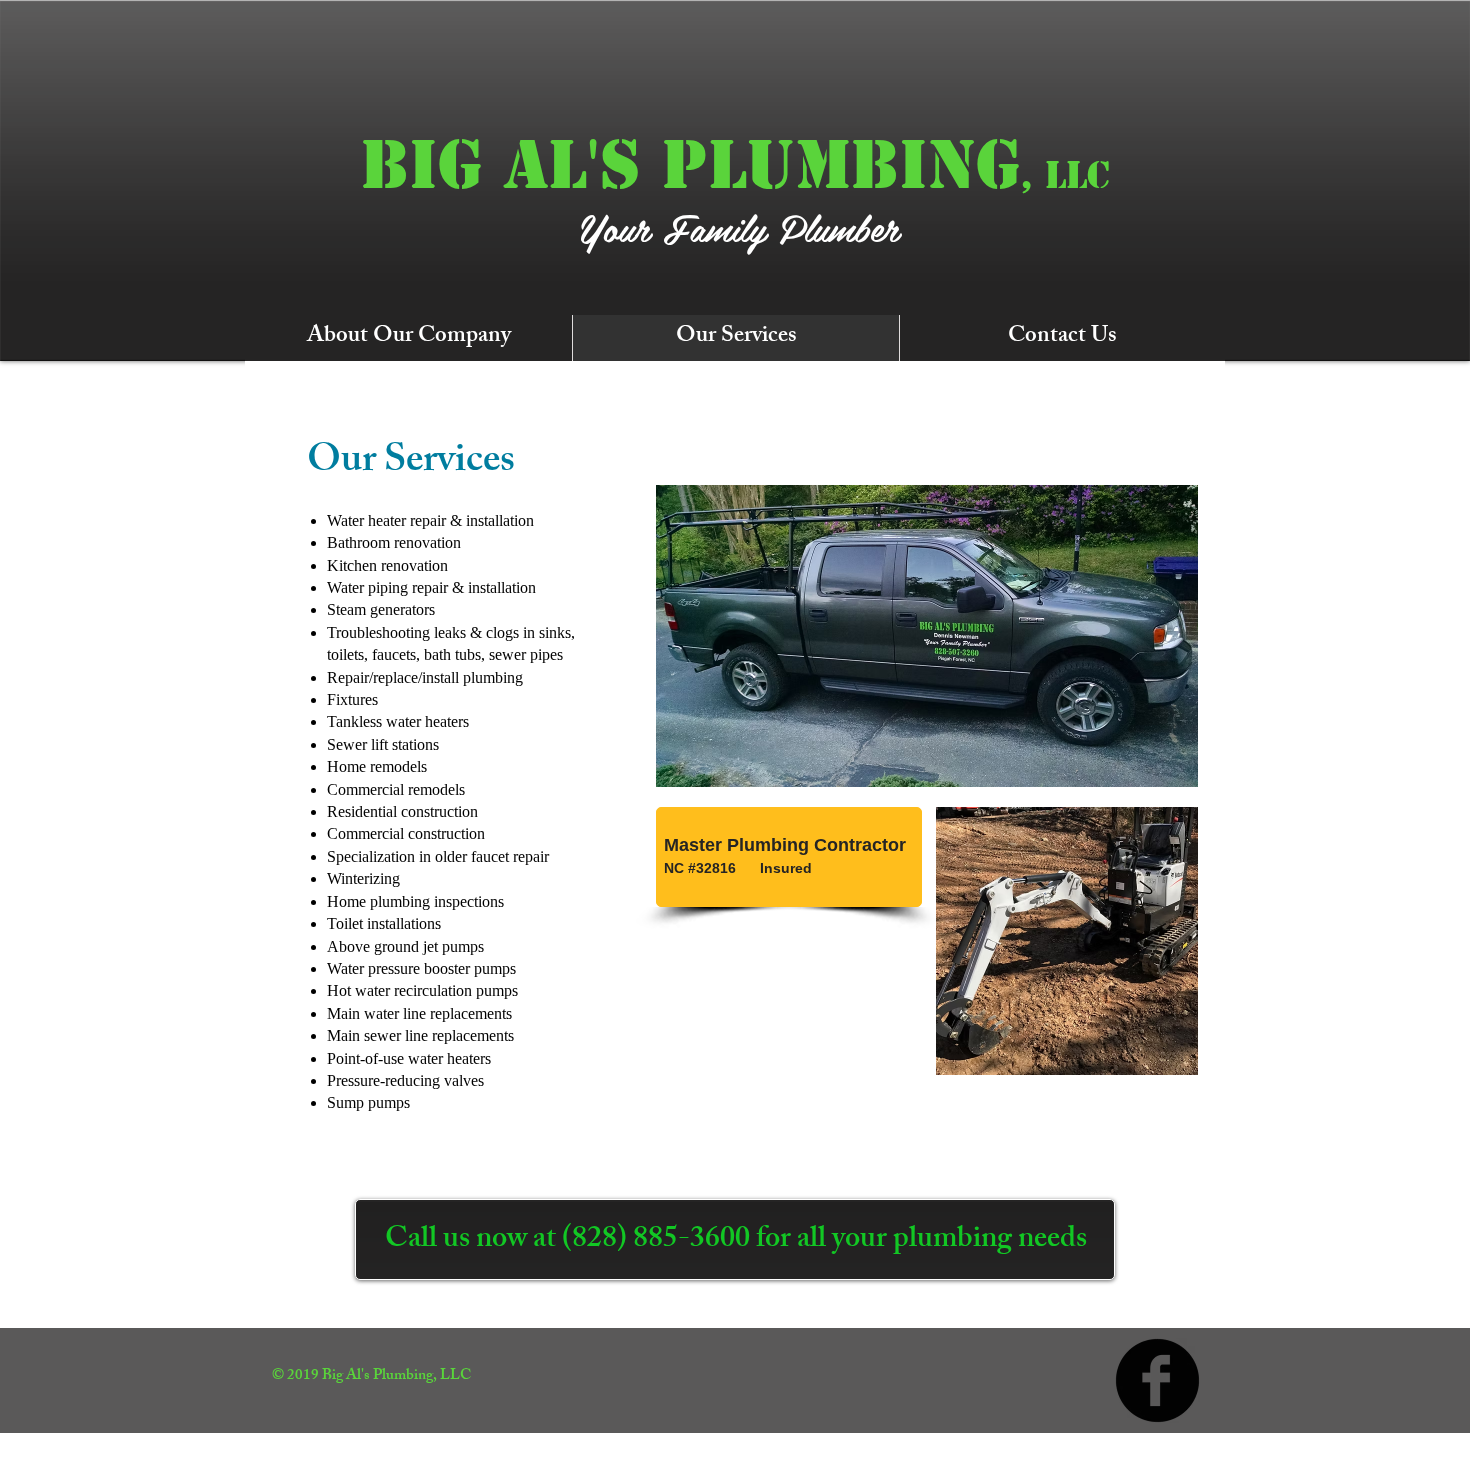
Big (421, 165)
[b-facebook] (1157, 1380)
